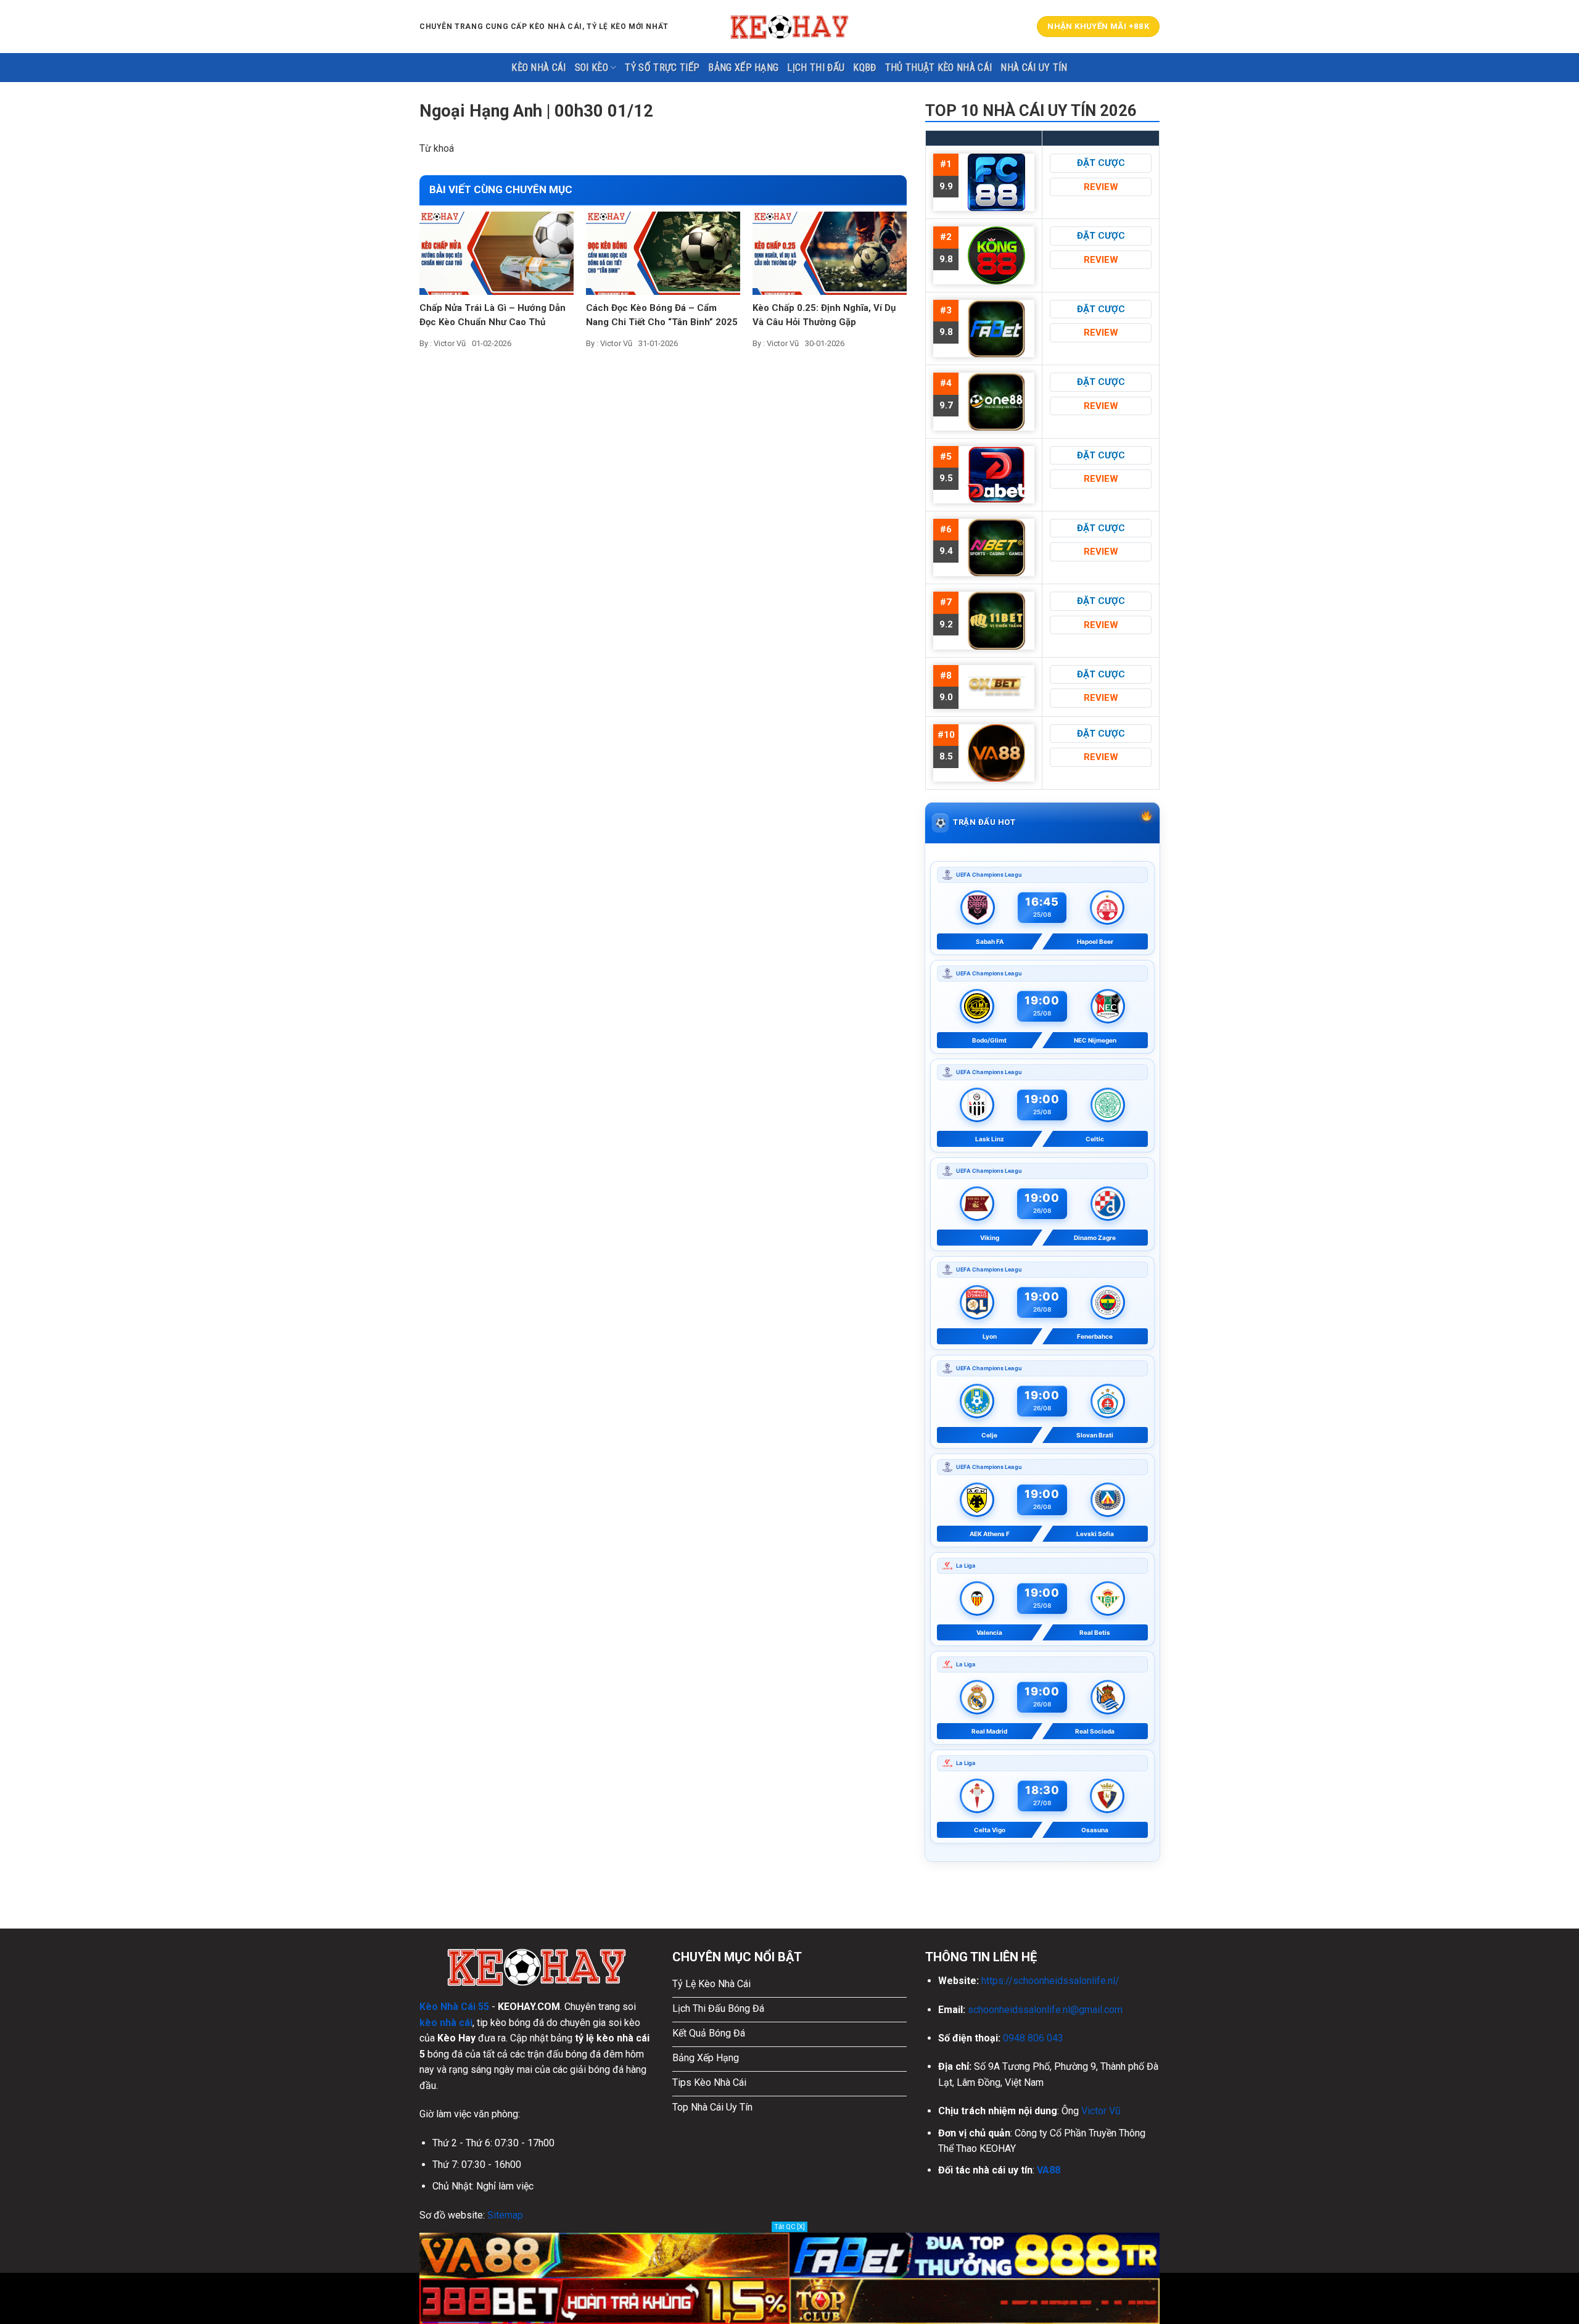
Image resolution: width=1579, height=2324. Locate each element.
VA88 (1049, 2170)
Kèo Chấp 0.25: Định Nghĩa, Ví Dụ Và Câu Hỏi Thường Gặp (824, 315)
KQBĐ (864, 68)
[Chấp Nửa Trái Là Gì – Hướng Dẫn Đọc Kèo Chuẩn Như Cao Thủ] (497, 253)
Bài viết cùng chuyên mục (501, 189)
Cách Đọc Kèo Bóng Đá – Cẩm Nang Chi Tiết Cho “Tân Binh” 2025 (662, 315)
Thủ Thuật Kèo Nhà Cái (939, 68)
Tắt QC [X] (789, 2227)
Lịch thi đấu (816, 68)
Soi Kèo (592, 68)
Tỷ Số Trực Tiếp (662, 68)
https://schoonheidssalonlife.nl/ (1050, 1981)
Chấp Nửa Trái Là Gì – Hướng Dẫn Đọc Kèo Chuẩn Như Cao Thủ (493, 315)
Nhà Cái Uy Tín (1034, 68)
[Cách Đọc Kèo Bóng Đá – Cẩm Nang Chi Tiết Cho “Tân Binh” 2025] (663, 253)
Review (1101, 187)
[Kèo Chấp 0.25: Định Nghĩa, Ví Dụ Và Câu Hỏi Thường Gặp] (830, 253)
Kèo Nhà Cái (539, 68)
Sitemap (505, 2215)
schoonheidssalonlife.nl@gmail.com (1045, 2010)
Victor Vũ (1101, 2111)
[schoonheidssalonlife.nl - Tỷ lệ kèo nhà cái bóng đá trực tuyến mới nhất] (789, 27)
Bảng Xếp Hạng (743, 68)
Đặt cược (1101, 163)
